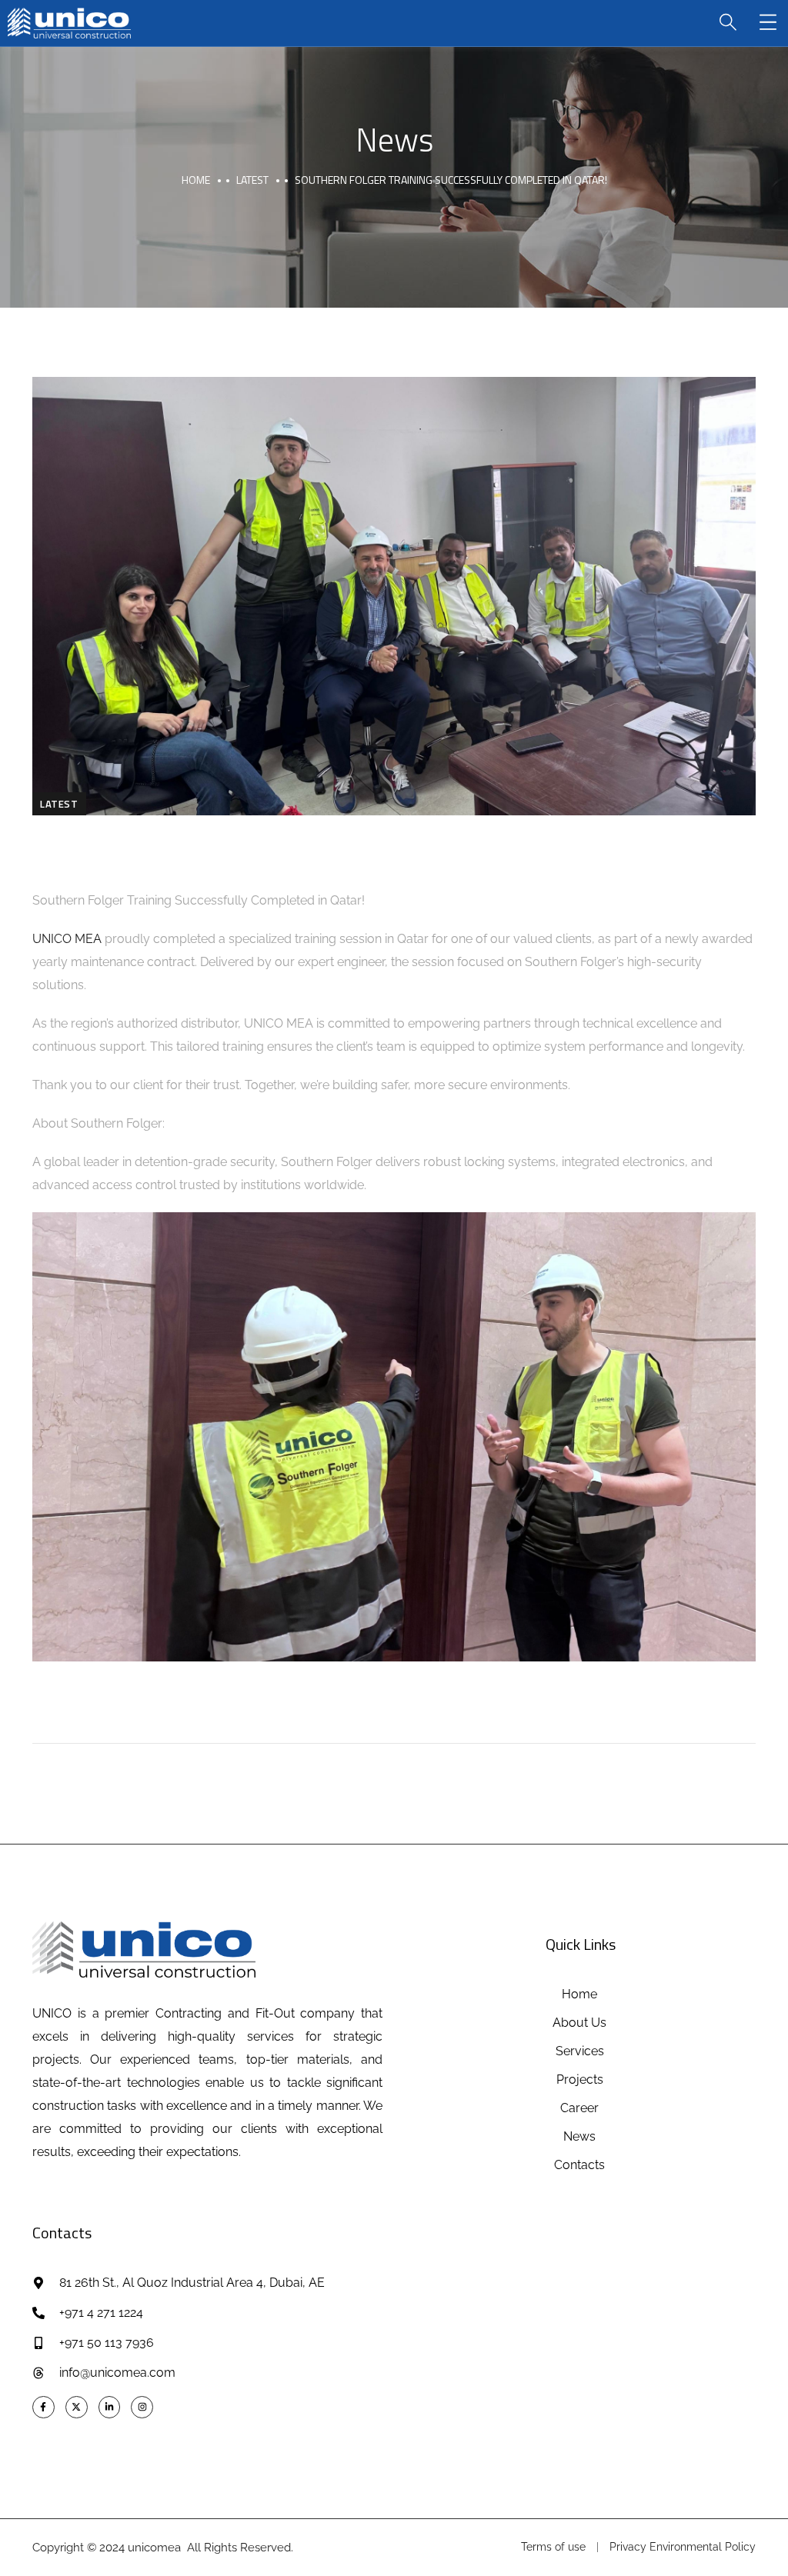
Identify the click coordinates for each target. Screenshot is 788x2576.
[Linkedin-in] (110, 2407)
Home (196, 180)
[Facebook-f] (43, 2407)
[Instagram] (142, 2407)
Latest (252, 180)
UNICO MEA (67, 939)
